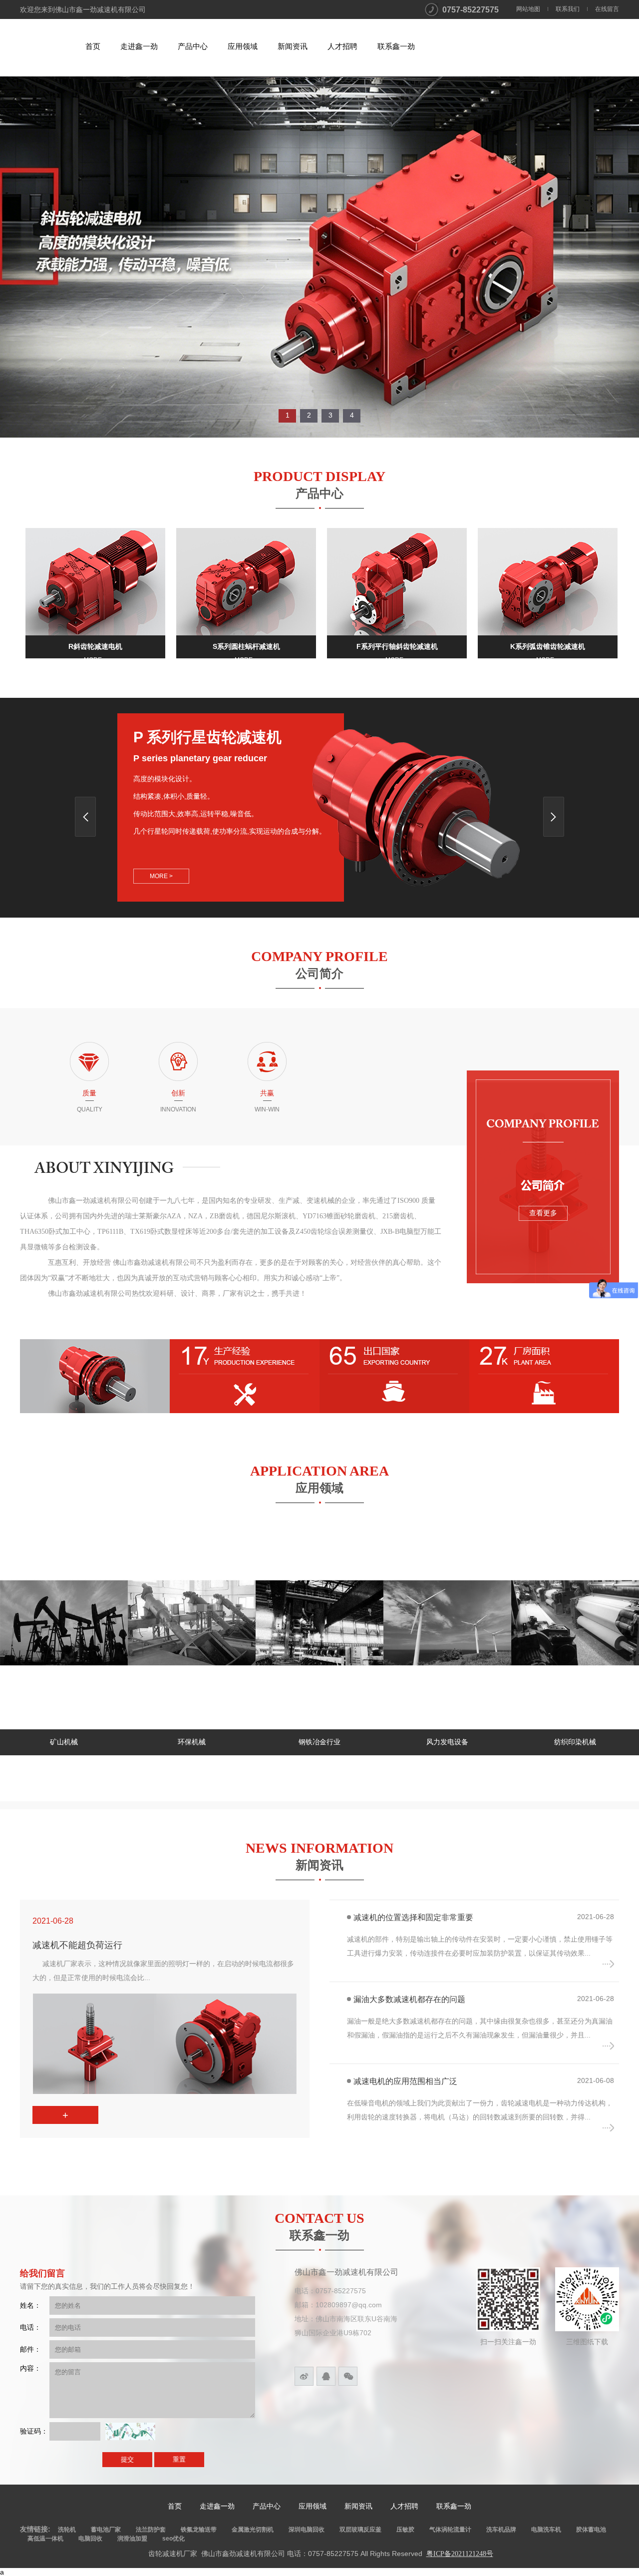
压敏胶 (405, 2530)
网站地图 (528, 9)
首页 (93, 46)
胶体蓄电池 (591, 2530)
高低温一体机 (45, 2539)
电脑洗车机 (546, 2530)
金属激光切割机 (253, 2530)
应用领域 (243, 46)
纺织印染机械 (447, 1742)
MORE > (161, 876)
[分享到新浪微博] (304, 2376)
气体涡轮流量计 (450, 2530)
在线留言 (607, 9)
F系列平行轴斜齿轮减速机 (397, 646)
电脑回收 (90, 2539)
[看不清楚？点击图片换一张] (130, 2431)
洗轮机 (67, 2530)
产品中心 (193, 46)
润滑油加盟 (132, 2539)
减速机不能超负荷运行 (77, 1945)
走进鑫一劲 (139, 46)
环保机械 (64, 1742)
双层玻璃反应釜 (360, 2530)
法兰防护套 (151, 2530)
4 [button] (352, 415)
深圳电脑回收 (307, 2530)
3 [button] (330, 415)
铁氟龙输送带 (199, 2530)
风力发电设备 (319, 1742)
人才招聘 (342, 46)
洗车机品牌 (501, 2530)
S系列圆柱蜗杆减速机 (246, 646)
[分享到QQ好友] (326, 2376)
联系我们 (568, 9)
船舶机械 (575, 1742)
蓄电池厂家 (106, 2530)
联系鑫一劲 (396, 46)
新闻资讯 (293, 46)
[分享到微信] (348, 2376)
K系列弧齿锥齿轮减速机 (548, 646)
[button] (554, 817)
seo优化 (173, 2539)
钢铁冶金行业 (192, 1742)
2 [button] (309, 415)
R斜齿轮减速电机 (95, 646)
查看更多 (543, 1213)
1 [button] (288, 415)
